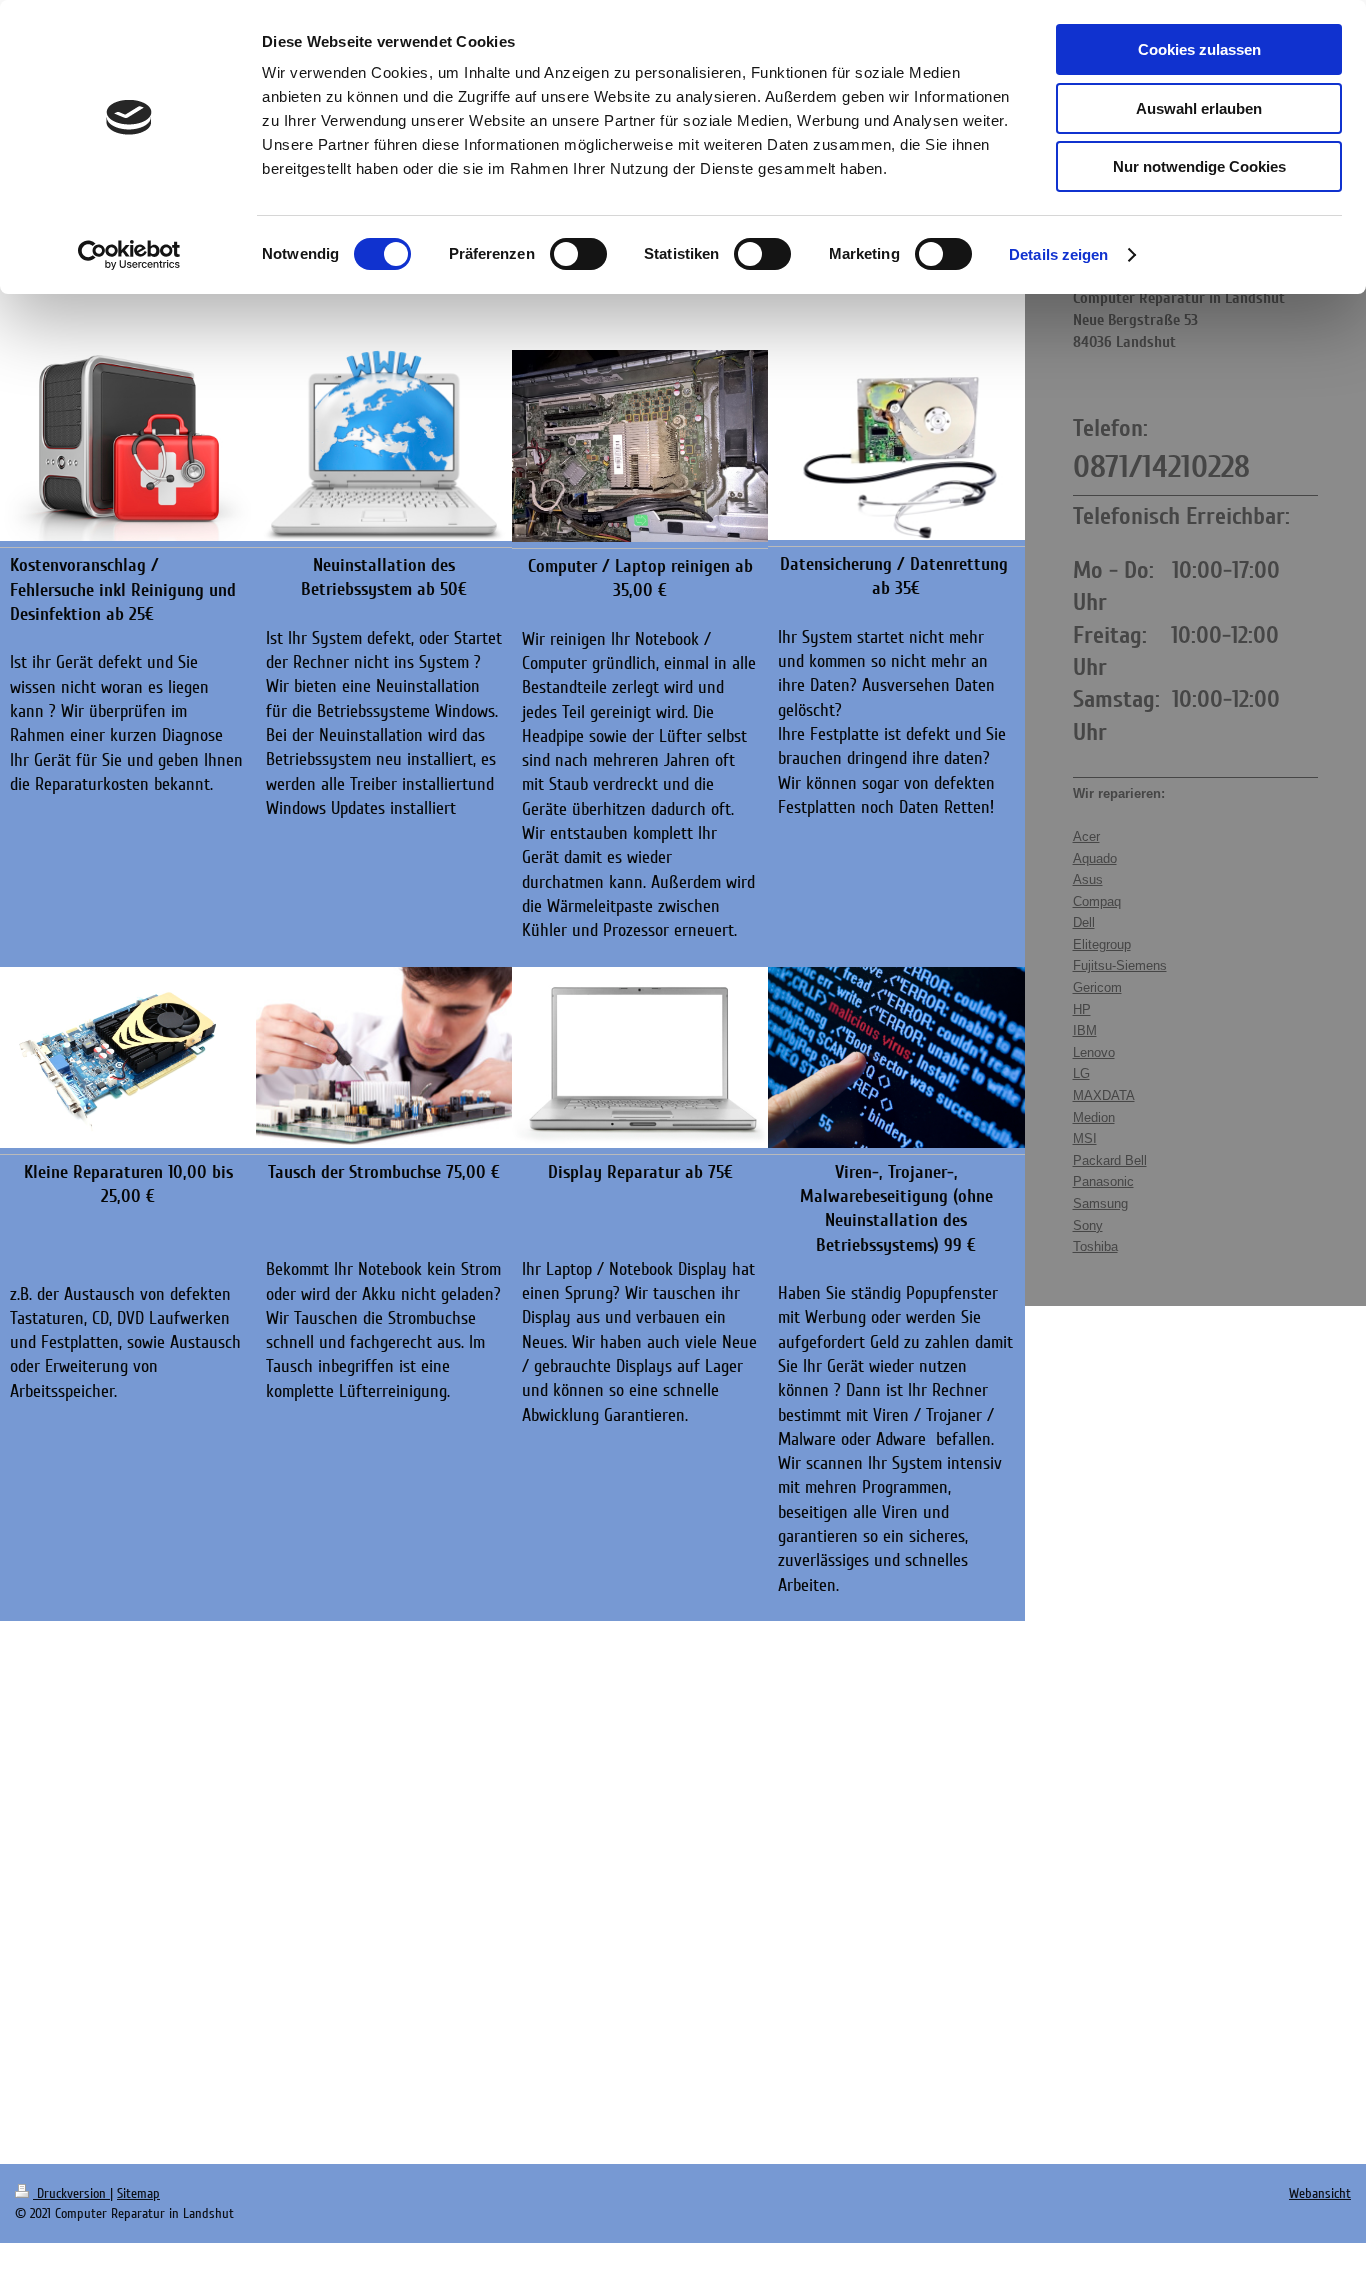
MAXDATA (1104, 1095)
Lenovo (1094, 1052)
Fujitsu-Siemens (1120, 965)
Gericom (1097, 987)
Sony (1088, 1225)
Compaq (1097, 901)
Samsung (1100, 1203)
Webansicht (1320, 2193)
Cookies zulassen (1199, 49)
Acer (1086, 836)
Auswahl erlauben (1199, 108)
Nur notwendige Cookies (1199, 166)
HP (1082, 1009)
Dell (1084, 922)
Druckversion (71, 2193)
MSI (1085, 1138)
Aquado (1095, 858)
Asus (1088, 879)
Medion (1094, 1117)
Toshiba (1095, 1246)
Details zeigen (1058, 254)
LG (1081, 1073)
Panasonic (1103, 1181)
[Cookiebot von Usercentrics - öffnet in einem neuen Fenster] (129, 255)
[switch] (578, 254)
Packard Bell (1110, 1160)
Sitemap (138, 2193)
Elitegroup (1102, 944)
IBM (1085, 1030)
